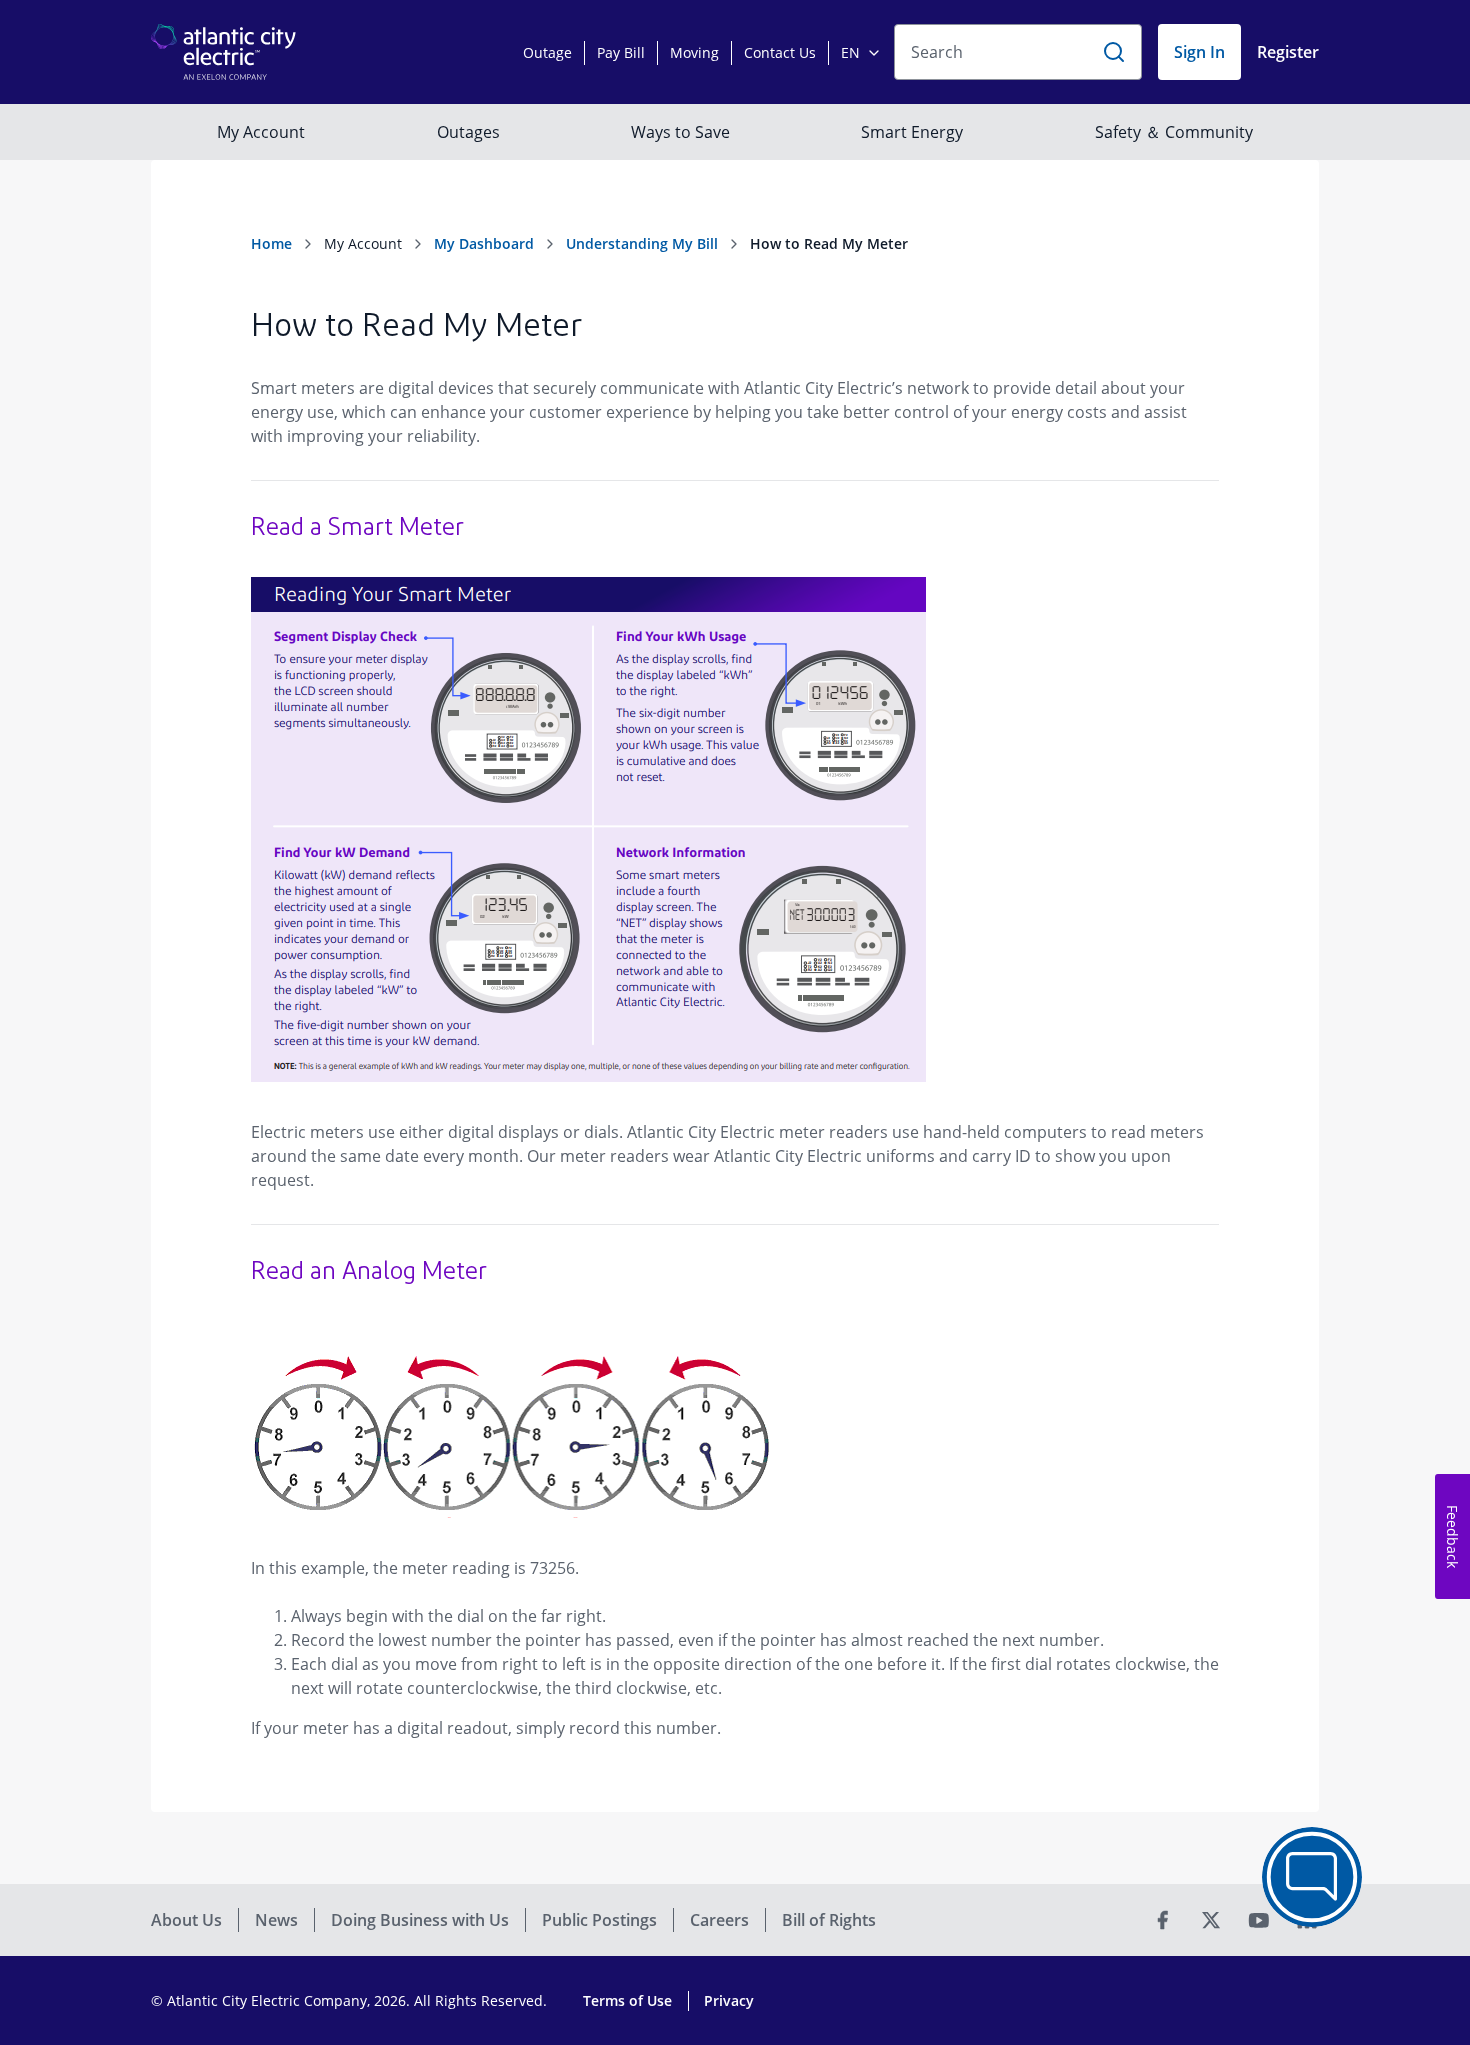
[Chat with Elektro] (1312, 1877)
